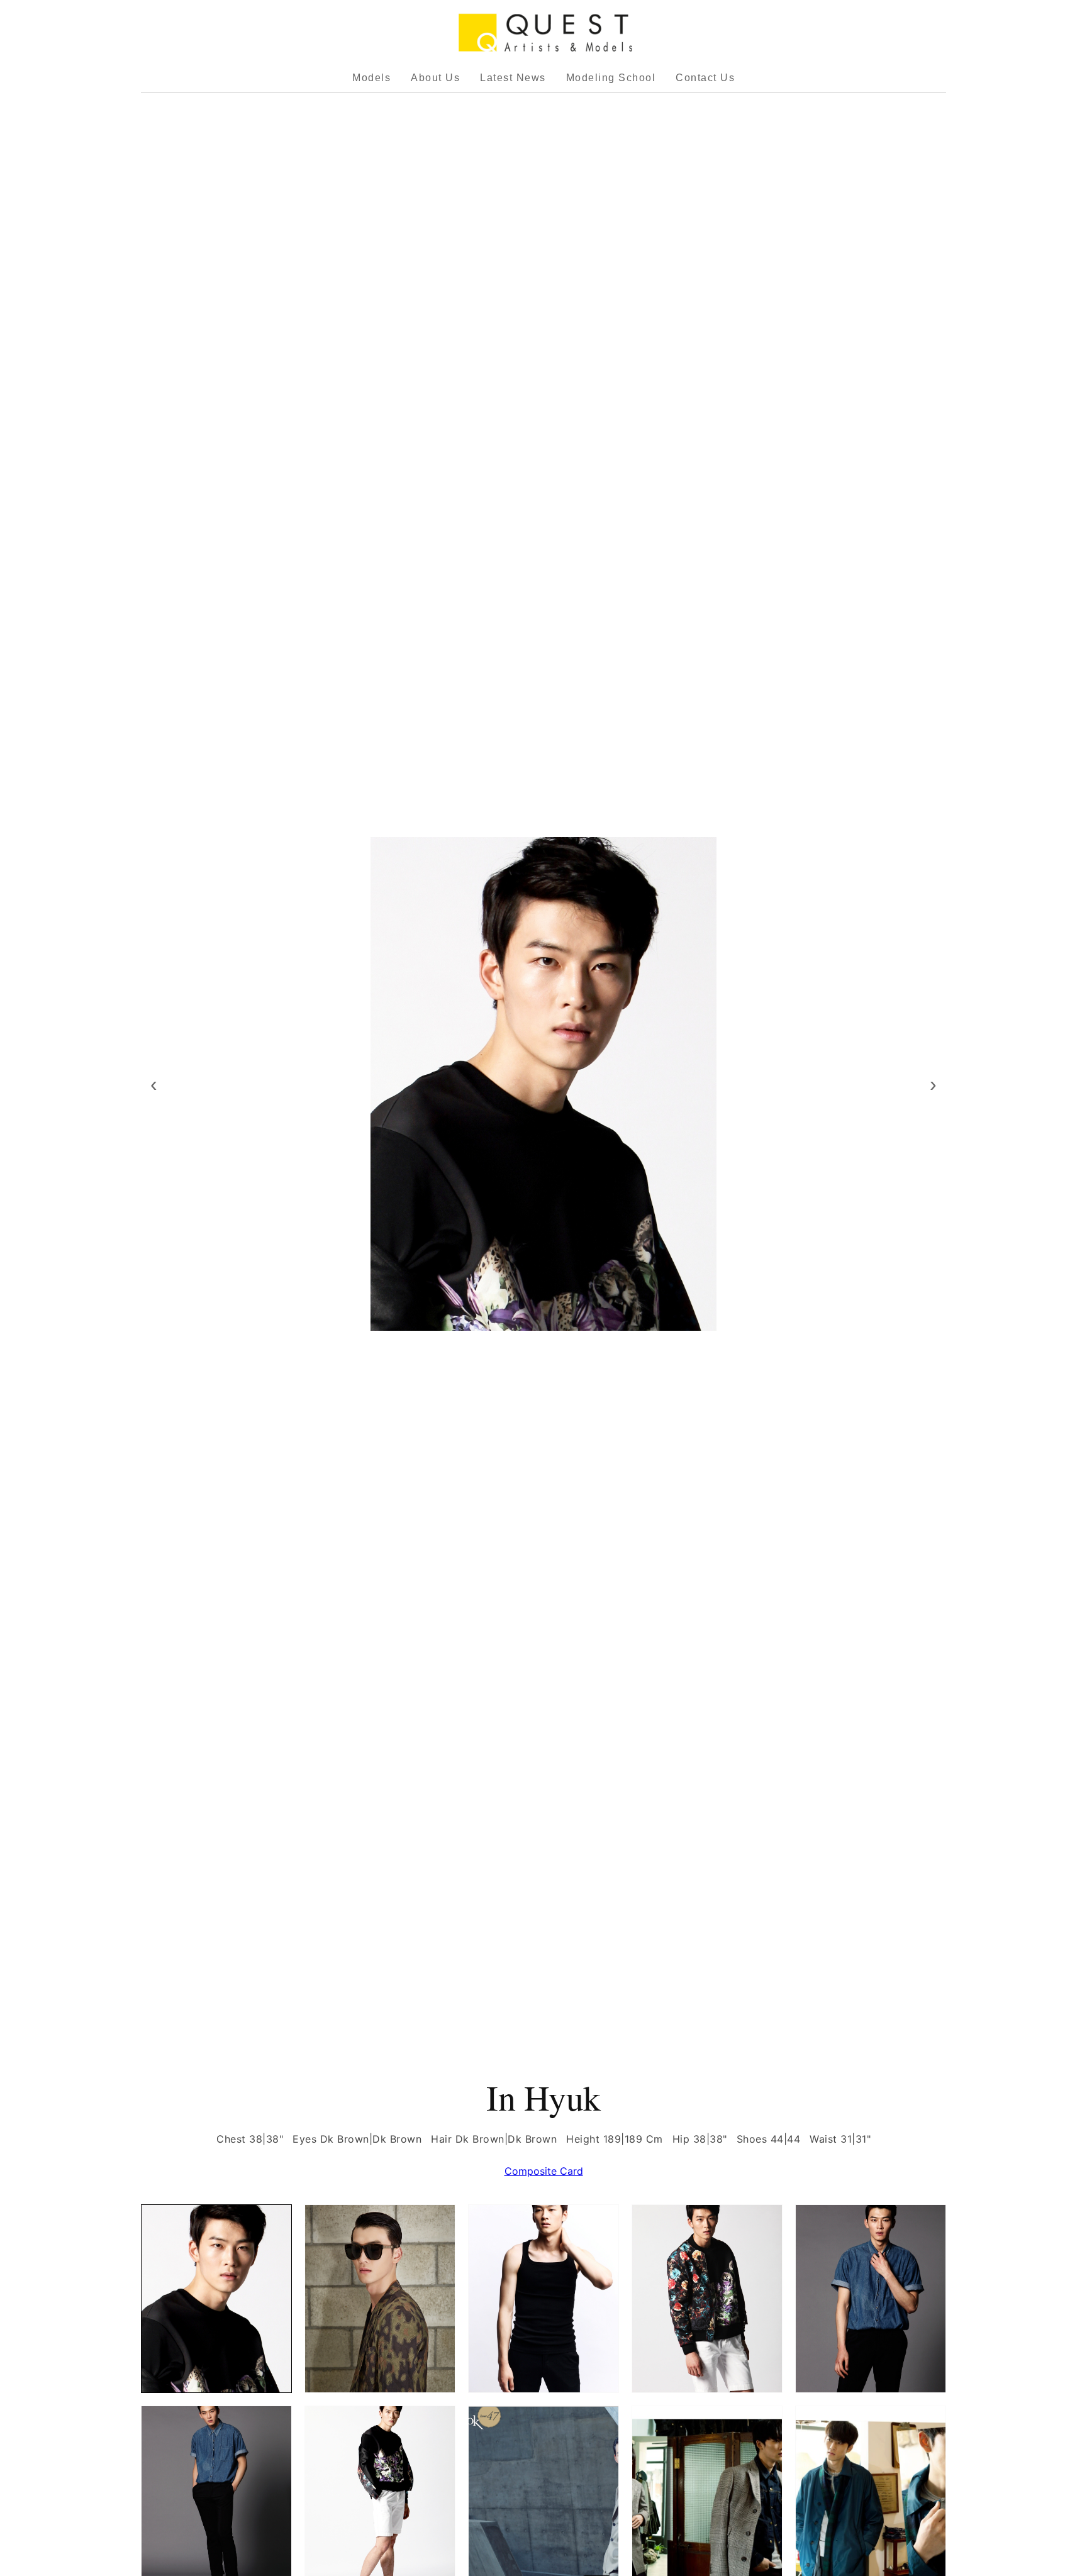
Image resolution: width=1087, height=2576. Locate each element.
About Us (435, 78)
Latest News (513, 78)
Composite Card (544, 2171)
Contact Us (705, 78)
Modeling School (611, 78)
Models (371, 78)
